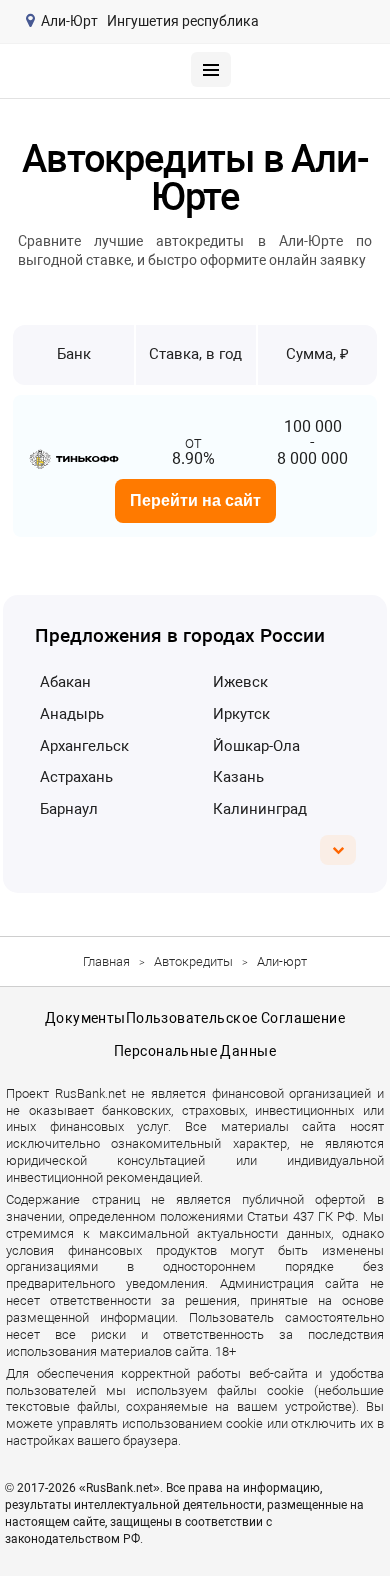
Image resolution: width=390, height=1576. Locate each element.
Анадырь (72, 714)
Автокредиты (193, 961)
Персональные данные (195, 1051)
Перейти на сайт (195, 500)
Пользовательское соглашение (235, 1018)
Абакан (65, 682)
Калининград (260, 809)
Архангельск (84, 746)
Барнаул (69, 809)
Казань (238, 777)
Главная (106, 961)
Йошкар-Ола (256, 746)
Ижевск (240, 682)
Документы (85, 1018)
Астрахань (76, 777)
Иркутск (241, 714)
